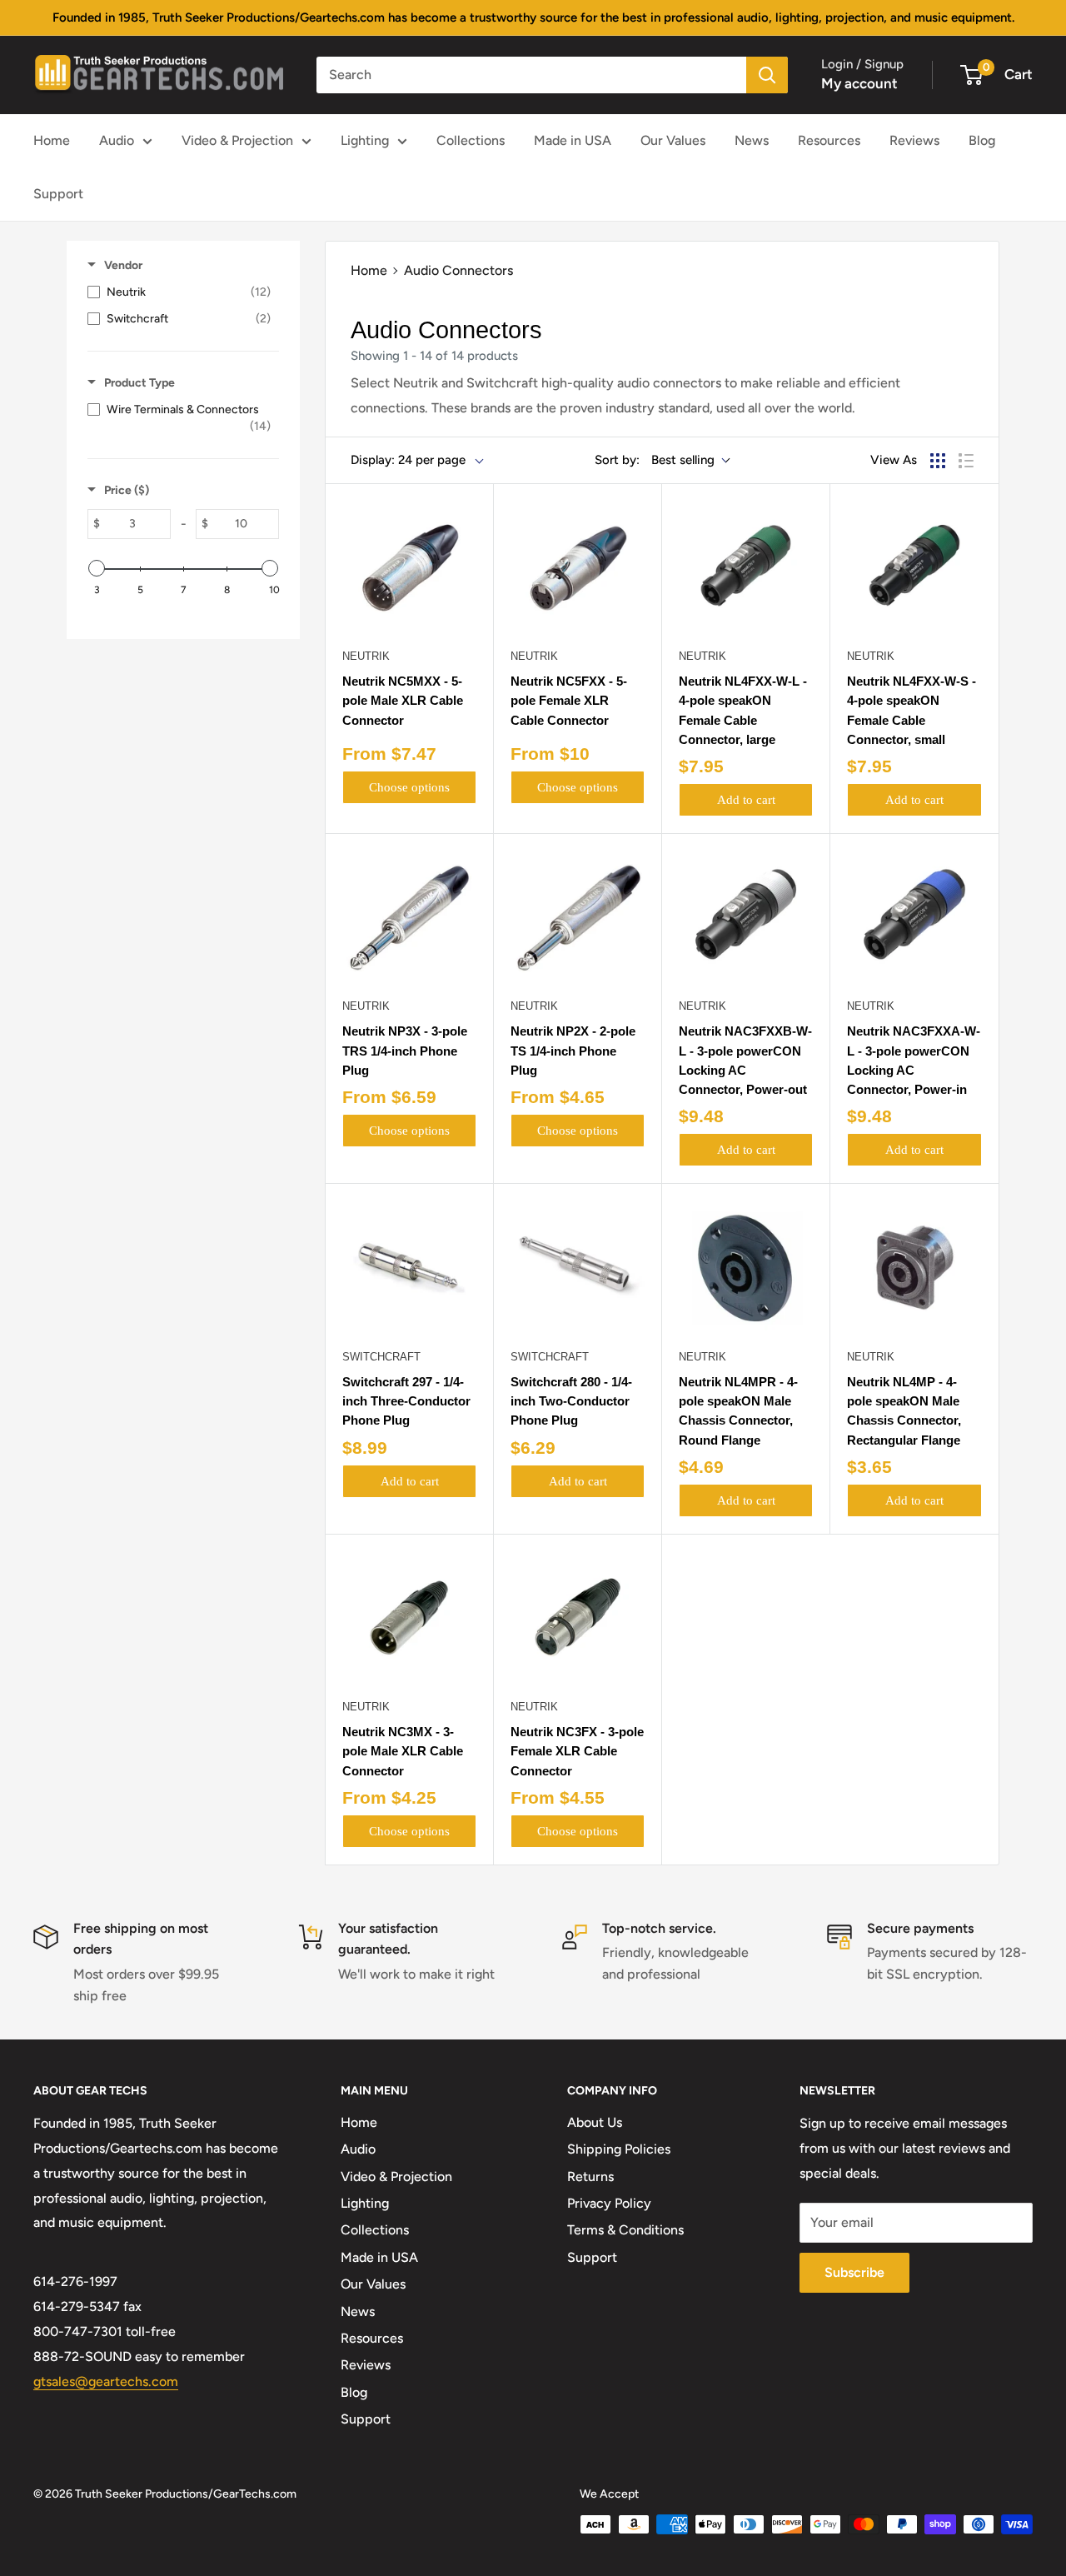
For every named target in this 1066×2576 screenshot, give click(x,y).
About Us (595, 2122)
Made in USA (573, 140)
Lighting (365, 140)
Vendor (123, 265)
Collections (471, 140)
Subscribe (854, 2272)
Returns (590, 2177)
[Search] (767, 75)
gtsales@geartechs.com (106, 2381)
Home (52, 140)
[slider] (97, 568)
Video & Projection (237, 140)
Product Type (139, 383)
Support (58, 194)
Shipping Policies (619, 2149)
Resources (829, 140)
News (752, 140)
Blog (982, 140)
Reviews (914, 140)
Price (127, 490)
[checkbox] (179, 292)
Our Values (673, 140)
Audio (117, 140)
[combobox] (531, 75)
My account (859, 83)
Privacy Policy (609, 2203)
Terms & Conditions (625, 2230)
